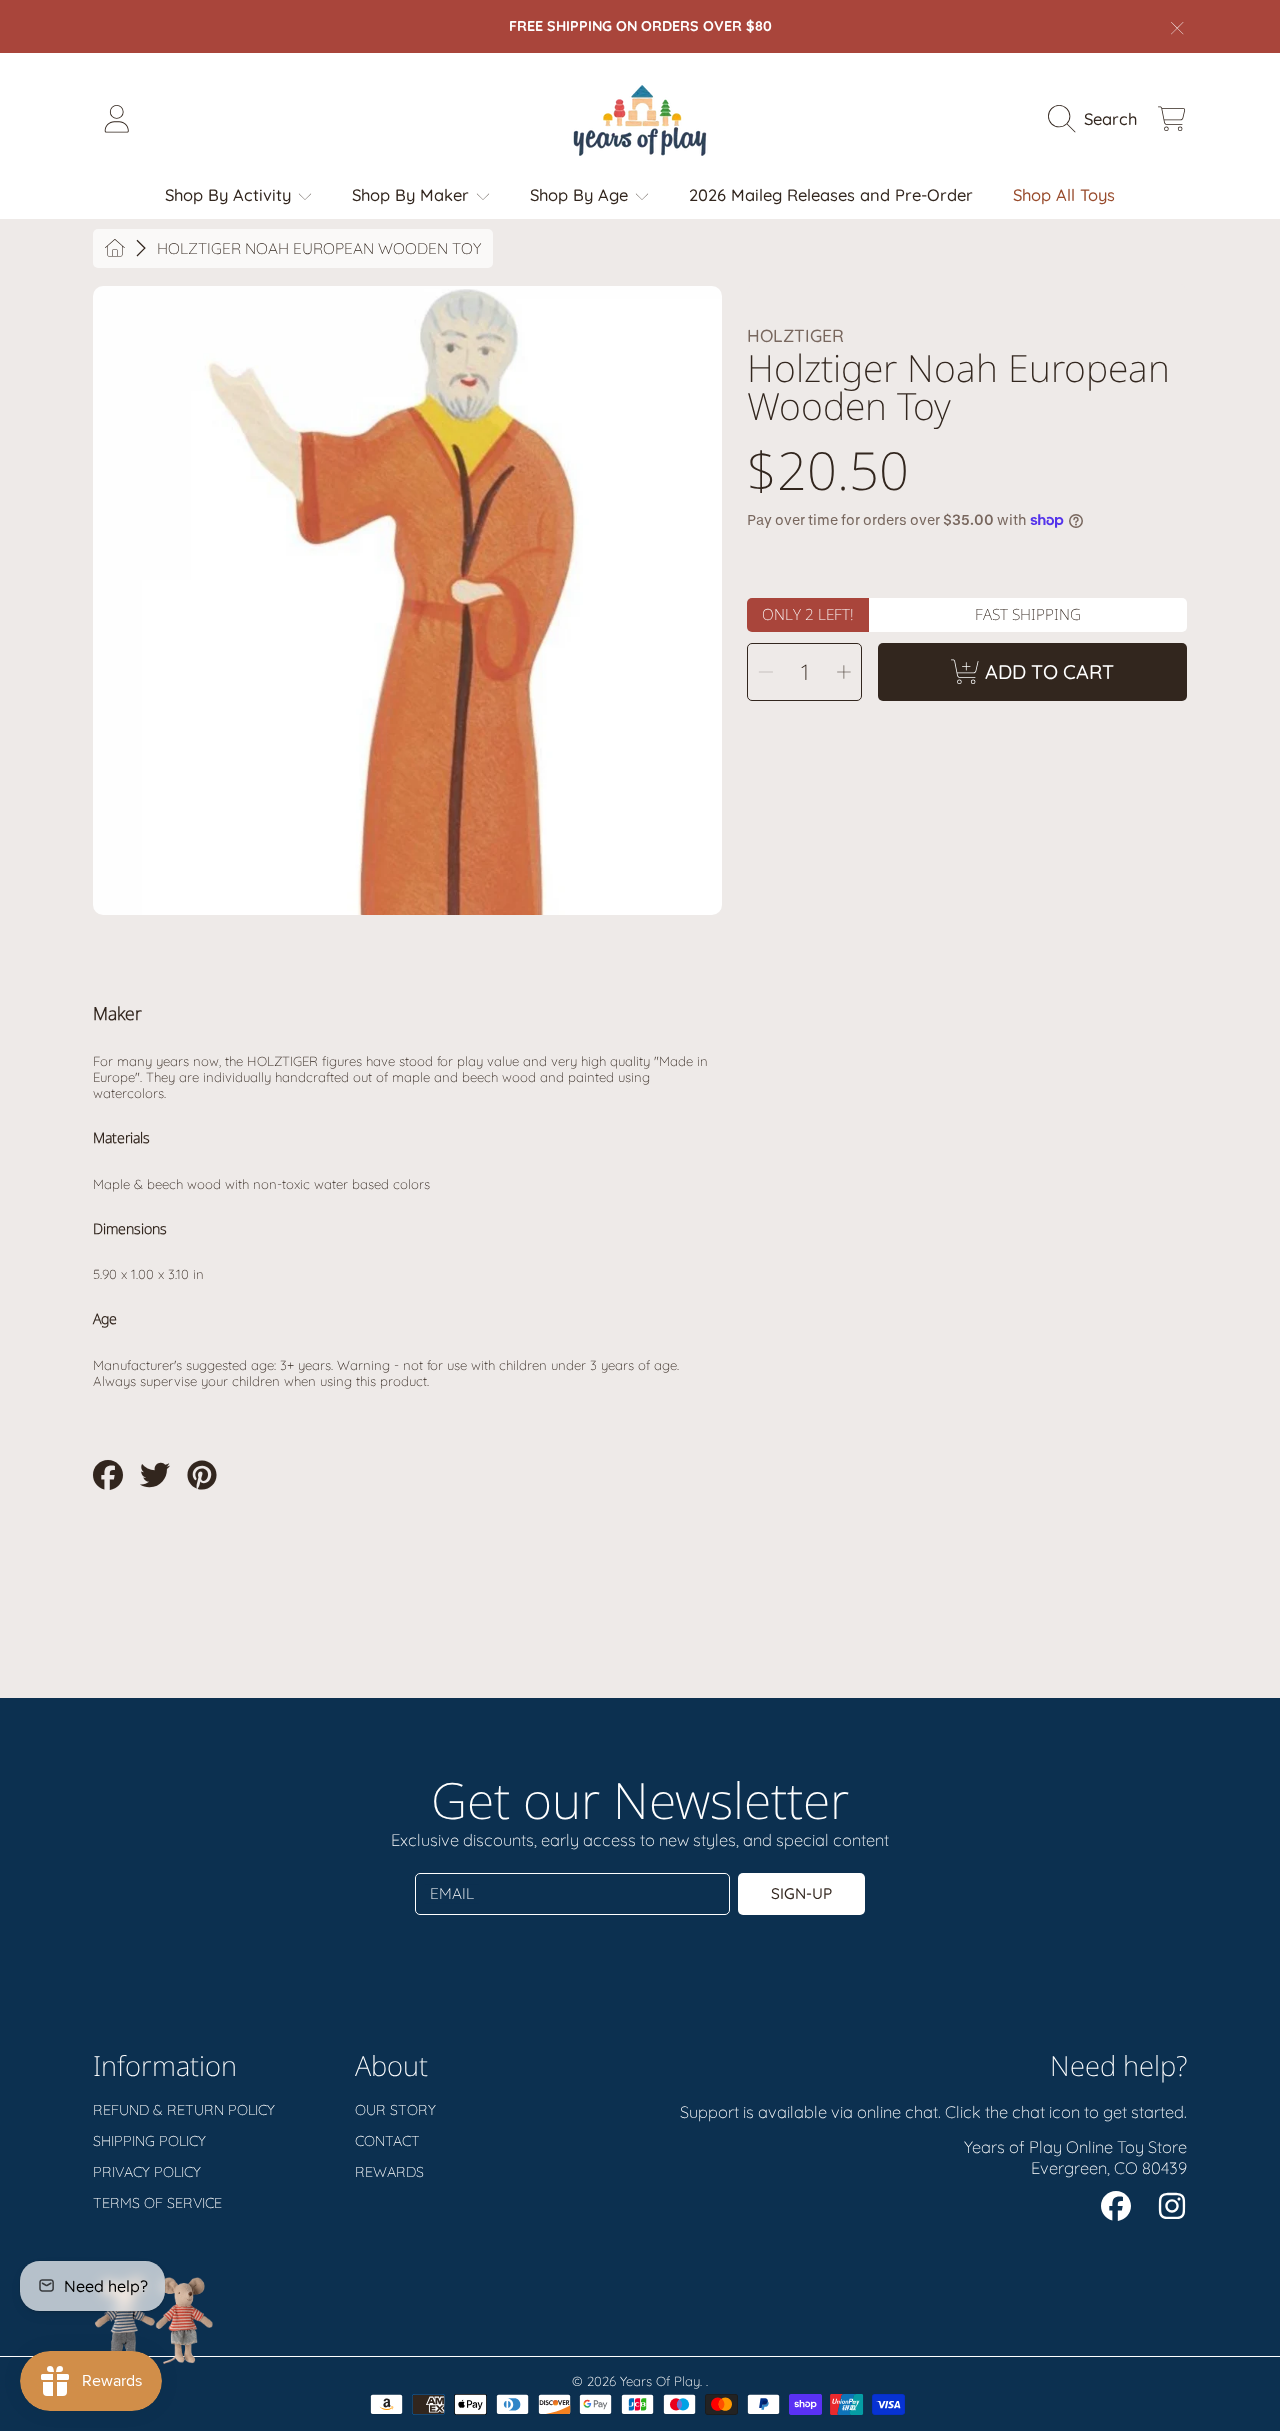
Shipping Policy (149, 2141)
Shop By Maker (413, 194)
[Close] (1177, 28)
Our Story (395, 2110)
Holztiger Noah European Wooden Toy (319, 248)
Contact (387, 2141)
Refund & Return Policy (184, 2110)
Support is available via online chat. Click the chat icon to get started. (933, 2111)
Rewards (389, 2172)
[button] (1097, 119)
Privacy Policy (147, 2172)
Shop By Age (581, 194)
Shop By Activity (230, 194)
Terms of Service (157, 2203)
